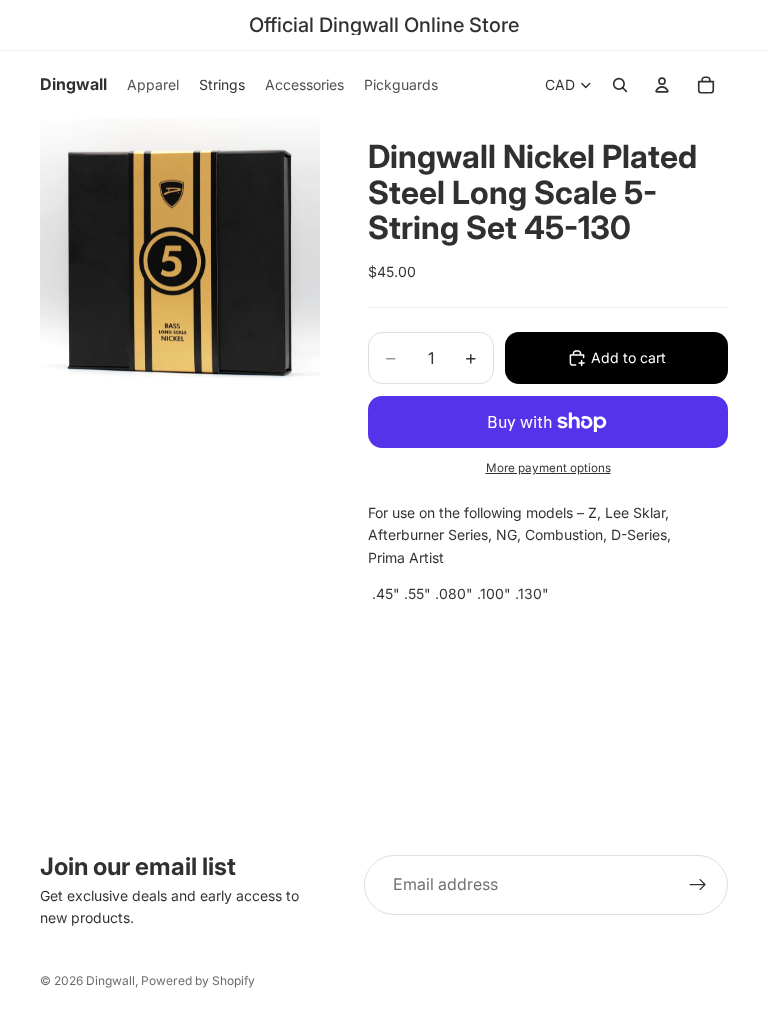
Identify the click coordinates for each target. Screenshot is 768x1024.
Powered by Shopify (198, 980)
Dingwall (110, 980)
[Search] (620, 85)
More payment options (548, 468)
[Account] (662, 85)
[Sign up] (698, 885)
